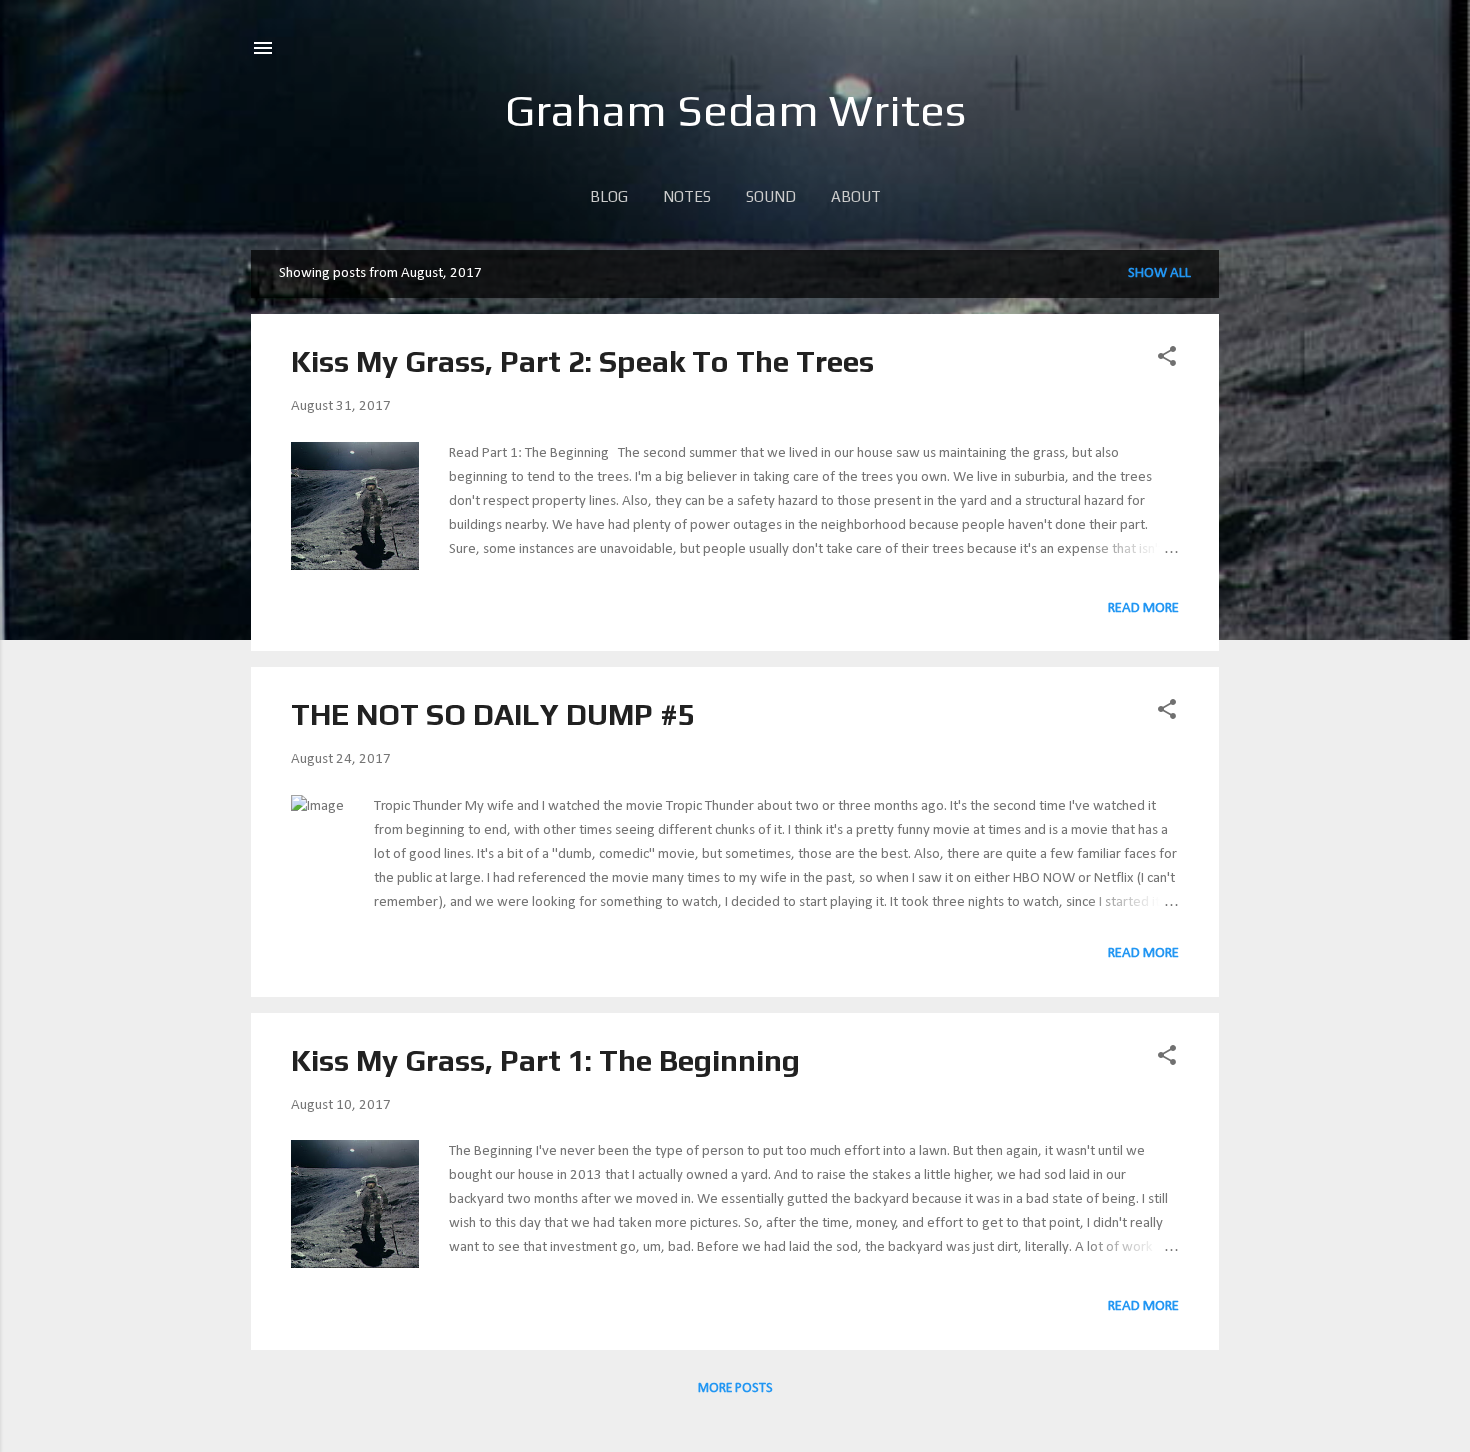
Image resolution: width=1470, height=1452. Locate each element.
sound (771, 196)
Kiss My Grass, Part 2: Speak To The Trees (582, 361)
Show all (1159, 273)
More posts (735, 1388)
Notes (687, 196)
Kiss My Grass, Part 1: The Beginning (545, 1060)
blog (609, 196)
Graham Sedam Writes (735, 110)
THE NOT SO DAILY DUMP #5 (493, 714)
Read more (1143, 608)
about (856, 196)
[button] (1167, 360)
